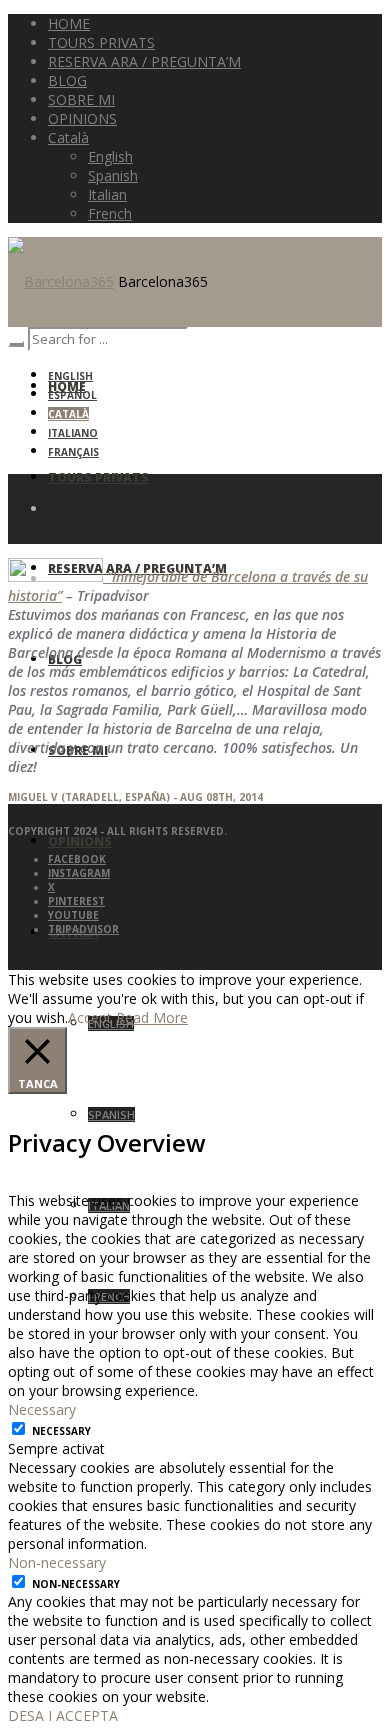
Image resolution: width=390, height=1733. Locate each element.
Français (73, 452)
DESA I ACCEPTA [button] (63, 1715)
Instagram (79, 873)
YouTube (73, 915)
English (70, 376)
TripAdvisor (83, 929)
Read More (152, 1017)
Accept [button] (90, 1017)
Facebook (77, 859)
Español (72, 395)
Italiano (73, 433)
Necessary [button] (42, 1409)
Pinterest (76, 901)
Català (68, 414)
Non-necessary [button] (57, 1562)
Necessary (61, 1431)
